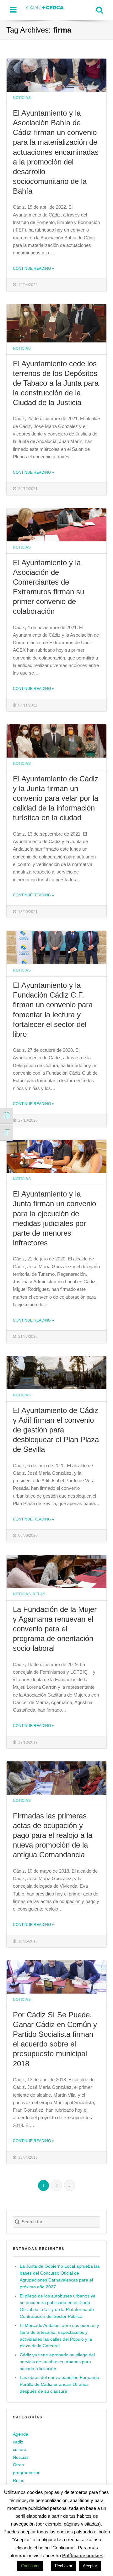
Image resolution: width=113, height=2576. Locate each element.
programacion (27, 2473)
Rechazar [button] (64, 2566)
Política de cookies (83, 2555)
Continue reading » (33, 268)
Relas (39, 1594)
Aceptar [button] (90, 2566)
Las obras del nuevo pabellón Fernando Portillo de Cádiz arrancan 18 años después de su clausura (59, 2384)
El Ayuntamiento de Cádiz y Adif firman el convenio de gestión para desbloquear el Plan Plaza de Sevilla (56, 1430)
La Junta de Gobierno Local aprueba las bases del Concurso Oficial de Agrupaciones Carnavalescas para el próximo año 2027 (60, 2277)
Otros (18, 2465)
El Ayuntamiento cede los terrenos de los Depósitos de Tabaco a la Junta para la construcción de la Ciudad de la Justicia (56, 383)
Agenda (21, 2434)
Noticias (22, 98)
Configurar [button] (30, 2566)
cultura (20, 2450)
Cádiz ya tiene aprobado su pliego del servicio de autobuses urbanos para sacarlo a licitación (57, 2362)
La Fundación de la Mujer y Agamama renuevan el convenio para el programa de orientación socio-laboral (55, 1629)
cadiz (18, 2442)
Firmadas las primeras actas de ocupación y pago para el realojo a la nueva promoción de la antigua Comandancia (53, 1835)
